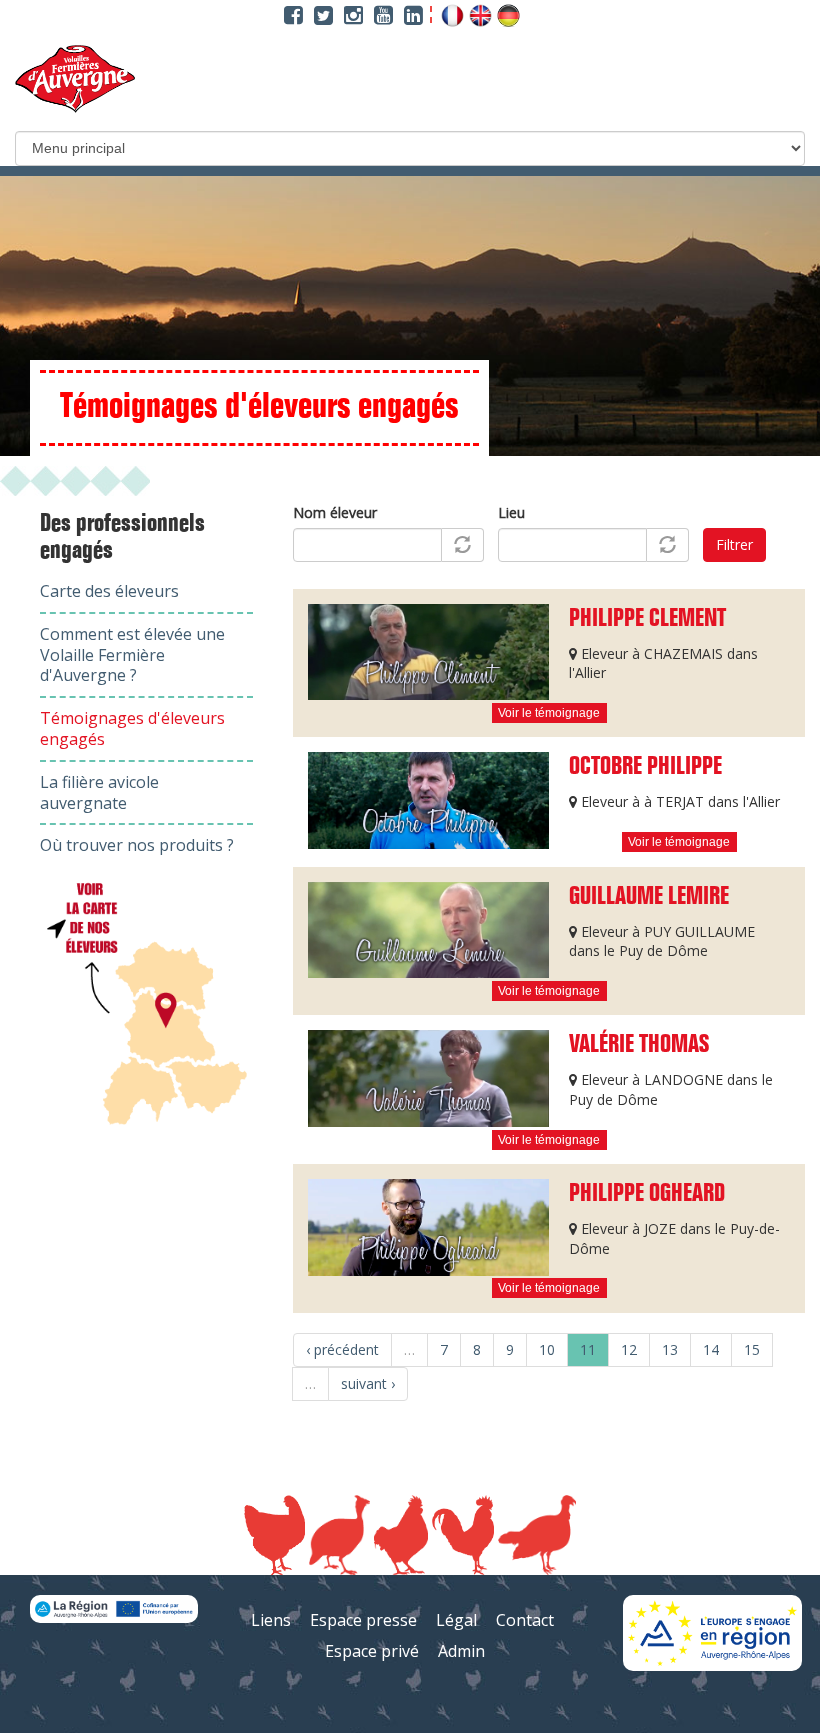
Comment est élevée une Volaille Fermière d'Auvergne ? (132, 655)
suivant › (368, 1383)
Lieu (511, 512)
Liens (271, 1620)
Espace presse (363, 1620)
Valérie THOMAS (639, 1045)
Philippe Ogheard (647, 1194)
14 (711, 1349)
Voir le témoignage (549, 713)
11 (588, 1349)
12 (629, 1349)
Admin (461, 1651)
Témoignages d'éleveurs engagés (132, 728)
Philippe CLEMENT (647, 619)
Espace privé (372, 1651)
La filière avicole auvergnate (99, 792)
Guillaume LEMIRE (649, 897)
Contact (525, 1620)
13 (670, 1349)
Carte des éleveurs (109, 591)
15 (752, 1349)
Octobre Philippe (645, 767)
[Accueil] (75, 79)
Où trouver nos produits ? (137, 845)
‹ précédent (342, 1349)
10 (547, 1349)
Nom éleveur (335, 512)
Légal (456, 1620)
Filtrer (734, 544)
